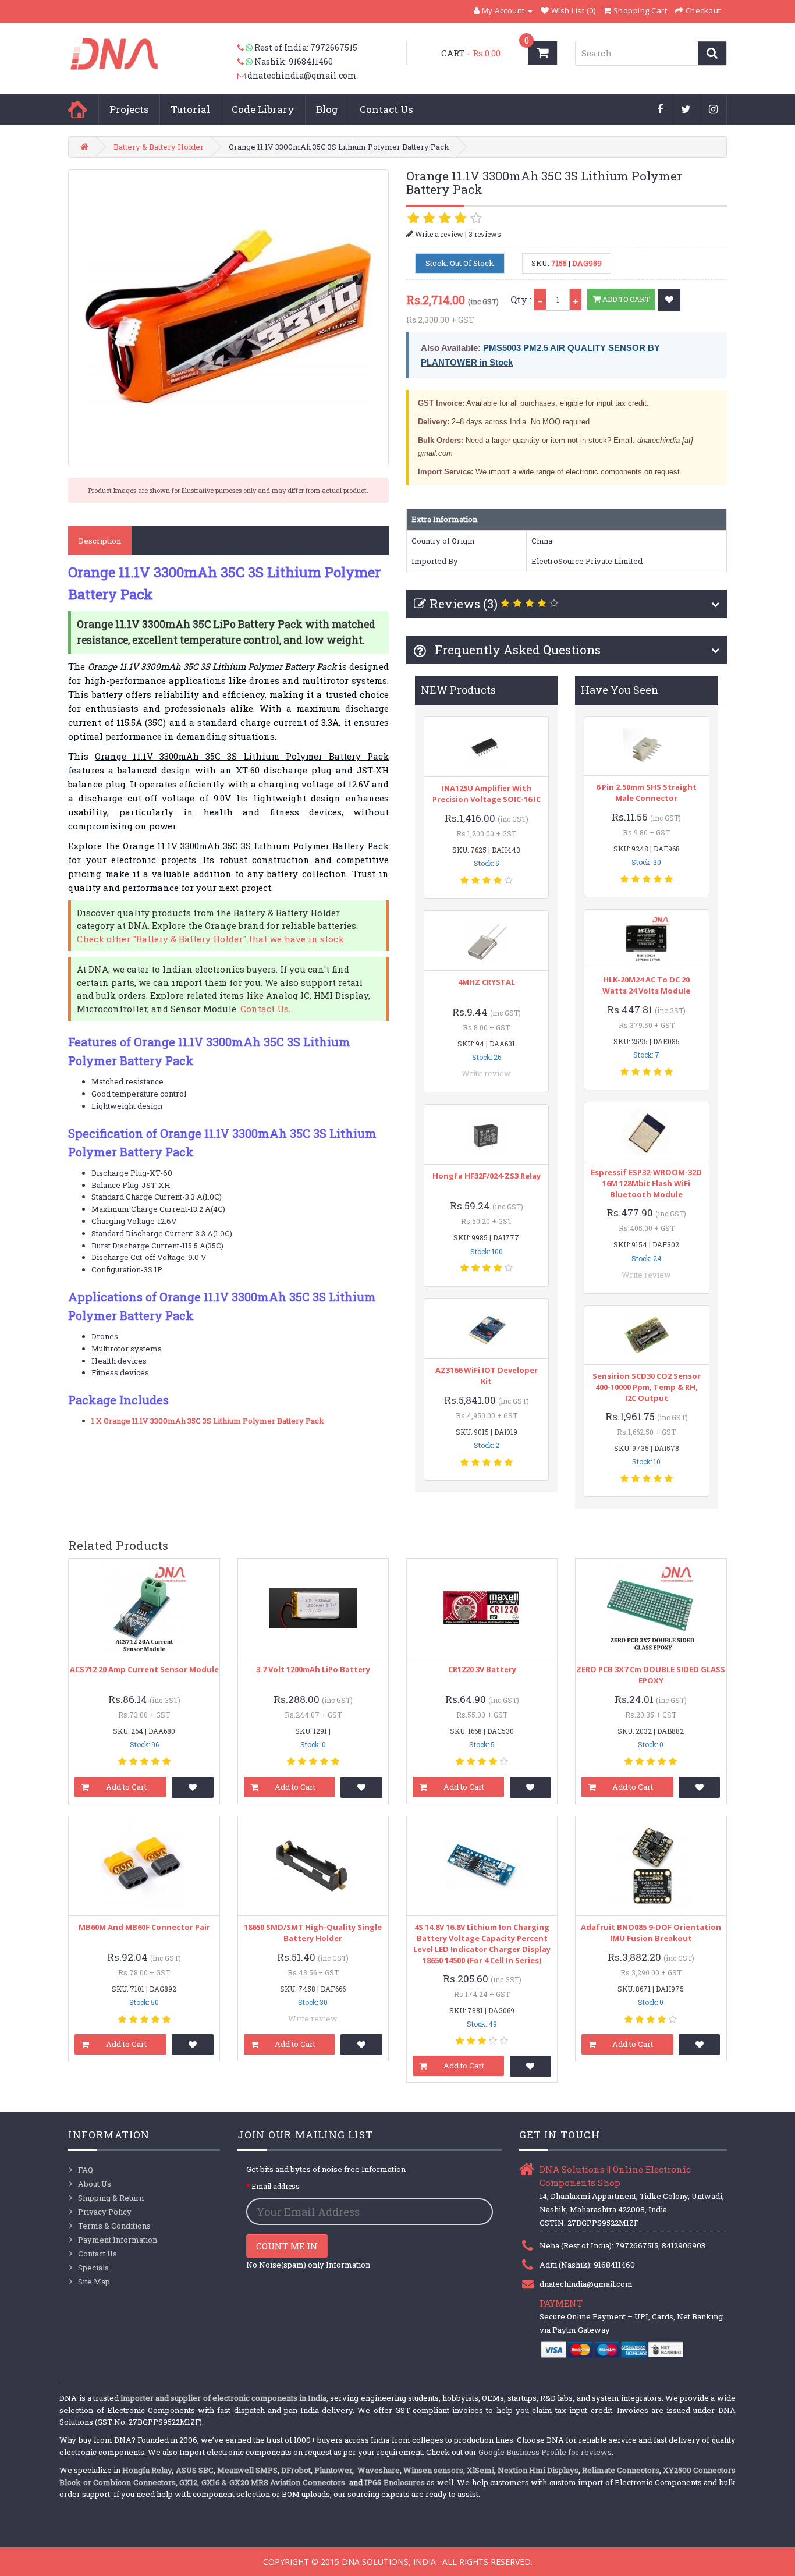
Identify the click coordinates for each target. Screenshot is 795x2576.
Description (100, 541)
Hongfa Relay (147, 2470)
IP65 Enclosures (394, 2482)
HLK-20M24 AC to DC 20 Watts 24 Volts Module (646, 985)
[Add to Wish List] (669, 300)
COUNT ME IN (287, 2246)
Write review (486, 1073)
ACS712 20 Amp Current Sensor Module (144, 1669)
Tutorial (190, 109)
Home (77, 109)
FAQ (86, 2170)
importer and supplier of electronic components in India (223, 2398)
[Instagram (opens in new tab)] (714, 110)
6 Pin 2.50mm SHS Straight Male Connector (646, 792)
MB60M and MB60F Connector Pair (144, 1927)
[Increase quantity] (576, 299)
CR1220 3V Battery (482, 1669)
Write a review (438, 234)
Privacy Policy (105, 2212)
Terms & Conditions (114, 2226)
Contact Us (386, 109)
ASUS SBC (195, 2470)
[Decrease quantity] (540, 299)
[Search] (712, 53)
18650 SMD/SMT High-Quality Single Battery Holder (313, 1933)
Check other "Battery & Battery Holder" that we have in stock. (211, 939)
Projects (129, 109)
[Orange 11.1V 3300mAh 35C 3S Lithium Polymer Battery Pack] (228, 318)
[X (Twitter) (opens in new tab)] (686, 110)
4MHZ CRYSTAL (487, 982)
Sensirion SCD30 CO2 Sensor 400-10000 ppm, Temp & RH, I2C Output (647, 1387)
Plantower (333, 2470)
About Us (95, 2184)
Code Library (263, 109)
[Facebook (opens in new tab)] (660, 110)
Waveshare (379, 2470)
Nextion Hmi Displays (538, 2470)
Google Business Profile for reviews (545, 2452)
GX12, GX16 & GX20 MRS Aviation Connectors (263, 2482)
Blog (327, 109)
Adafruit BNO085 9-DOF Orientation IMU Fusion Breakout (651, 1933)
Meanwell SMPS (247, 2470)
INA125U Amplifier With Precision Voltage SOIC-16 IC (487, 794)
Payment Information (118, 2240)
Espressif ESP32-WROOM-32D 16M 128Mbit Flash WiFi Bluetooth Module (646, 1183)
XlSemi (480, 2470)
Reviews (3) (464, 604)
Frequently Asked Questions (516, 650)
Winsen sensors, (434, 2470)
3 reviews (485, 234)
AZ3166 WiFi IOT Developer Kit (487, 1376)
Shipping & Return (111, 2198)
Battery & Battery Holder (159, 147)
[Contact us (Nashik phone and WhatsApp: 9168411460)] (246, 62)
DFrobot (296, 2470)
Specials (93, 2268)
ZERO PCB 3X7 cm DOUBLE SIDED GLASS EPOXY (651, 1675)
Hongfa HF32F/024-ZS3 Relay (487, 1176)
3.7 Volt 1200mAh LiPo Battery (313, 1669)
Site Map (94, 2282)
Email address (276, 2186)
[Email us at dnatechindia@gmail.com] (242, 76)
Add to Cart (625, 299)
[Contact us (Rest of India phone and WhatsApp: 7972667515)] (246, 48)
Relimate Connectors (621, 2470)
